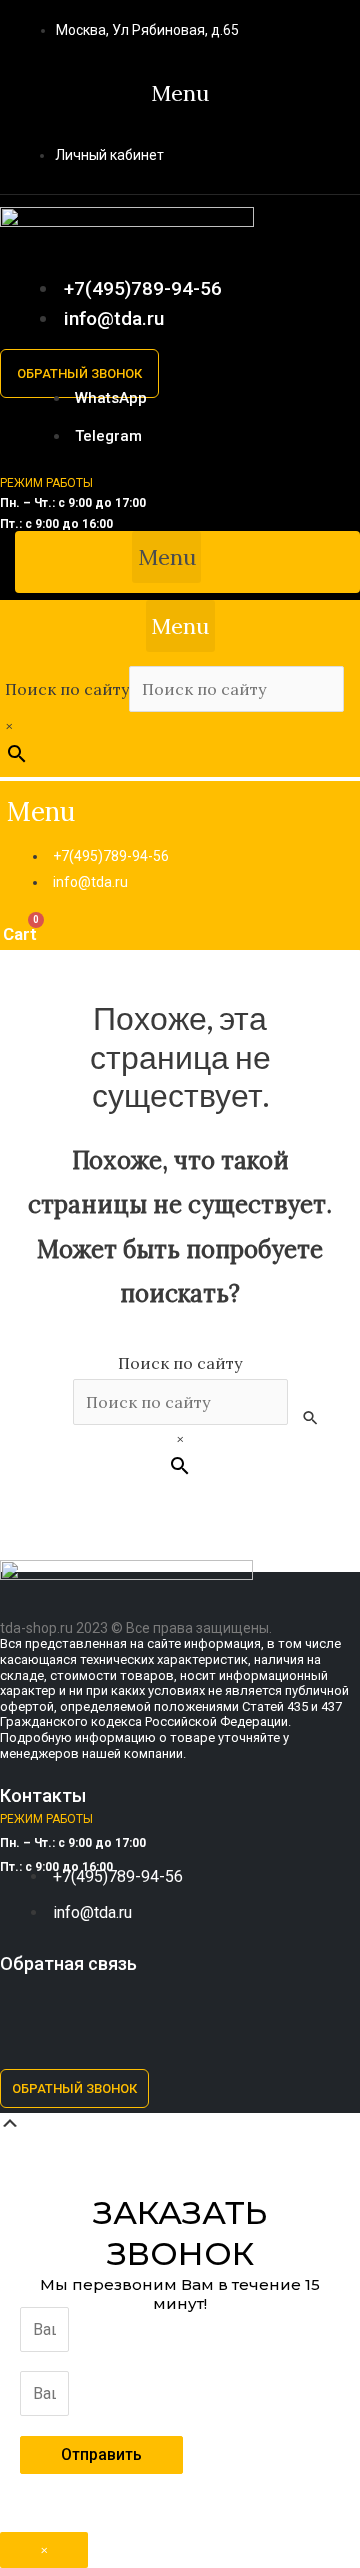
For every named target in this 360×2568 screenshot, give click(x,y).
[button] (180, 93)
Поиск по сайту (67, 689)
